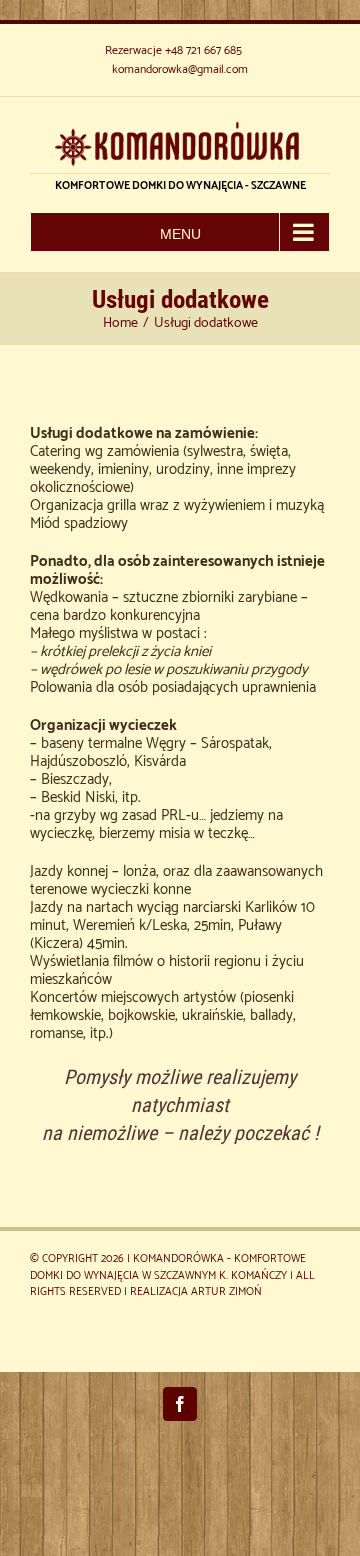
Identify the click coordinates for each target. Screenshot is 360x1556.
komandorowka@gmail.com (180, 69)
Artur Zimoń (226, 1292)
